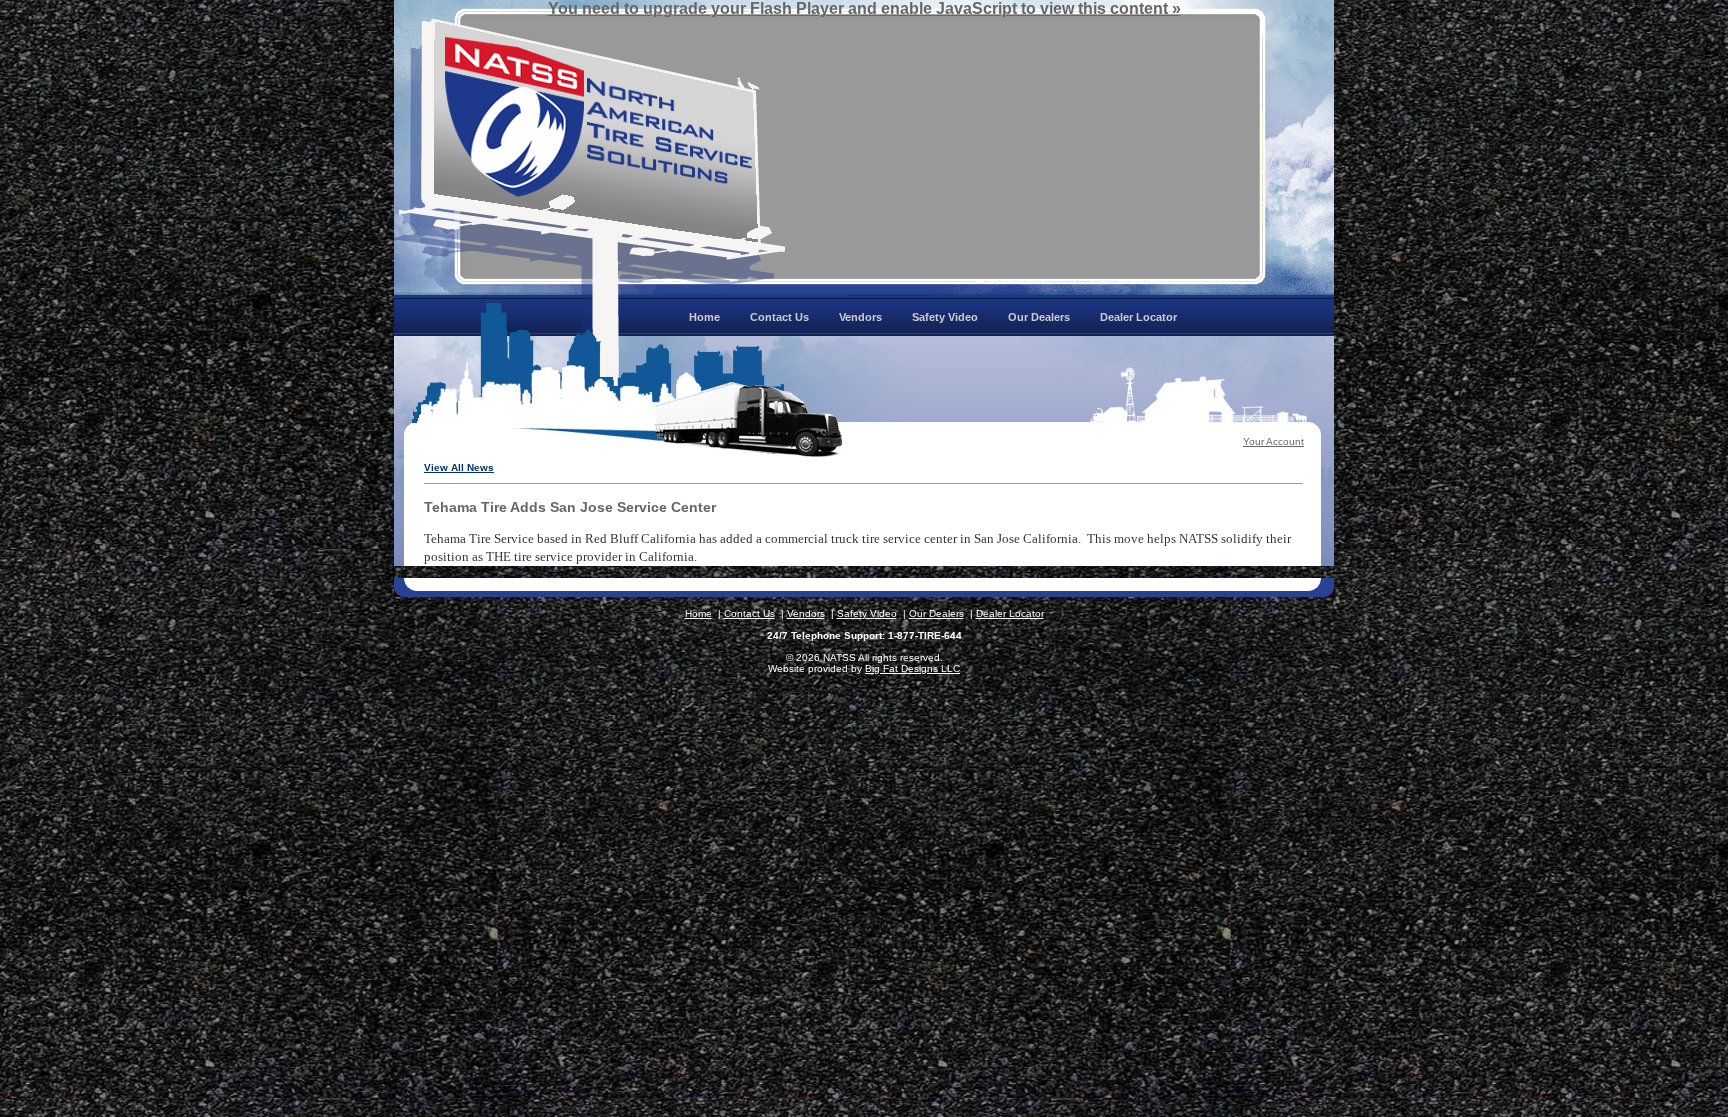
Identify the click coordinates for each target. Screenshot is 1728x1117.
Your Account (1273, 441)
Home (698, 613)
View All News (459, 467)
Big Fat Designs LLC (912, 668)
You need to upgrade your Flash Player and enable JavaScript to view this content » (864, 8)
